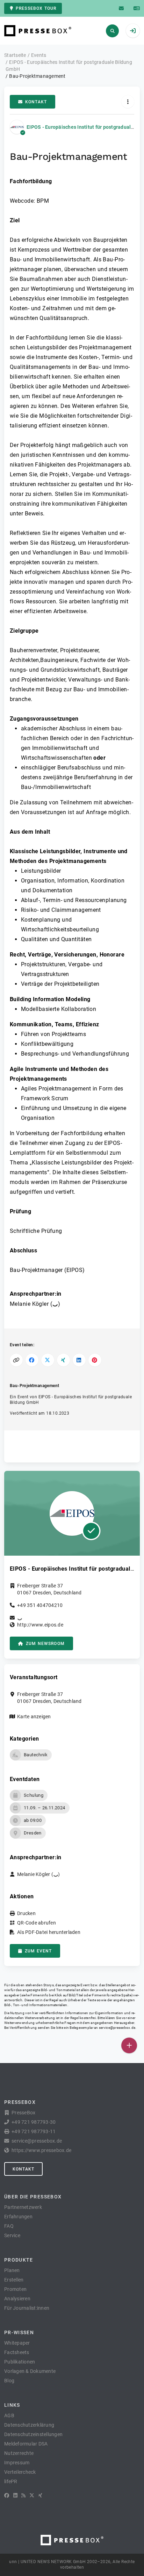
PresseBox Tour (36, 8)
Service (12, 2235)
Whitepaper (17, 2343)
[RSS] (23, 2495)
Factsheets (17, 2352)
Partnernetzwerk (23, 2207)
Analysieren (17, 2299)
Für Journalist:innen (27, 2308)
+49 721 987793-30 (34, 2122)
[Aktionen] (128, 102)
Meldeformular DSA (26, 2444)
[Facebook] (7, 2495)
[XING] (40, 2495)
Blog (9, 2381)
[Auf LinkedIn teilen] (79, 1360)
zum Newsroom (45, 1644)
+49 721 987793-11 (34, 2131)
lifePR (11, 2481)
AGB (9, 2415)
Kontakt (36, 102)
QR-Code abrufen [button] (37, 1923)
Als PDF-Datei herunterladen (49, 1932)
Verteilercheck (20, 2472)
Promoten (15, 2289)
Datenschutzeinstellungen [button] (33, 2434)
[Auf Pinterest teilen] (95, 1360)
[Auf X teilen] (48, 1360)
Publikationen (20, 2362)
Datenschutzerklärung (29, 2425)
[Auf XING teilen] (63, 1360)
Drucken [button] (26, 1913)
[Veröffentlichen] (129, 2045)
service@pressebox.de (117, 2028)
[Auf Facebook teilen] (32, 1360)
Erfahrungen (18, 2217)
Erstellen (14, 2280)
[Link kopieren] (16, 1360)
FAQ (9, 2226)
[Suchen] (112, 31)
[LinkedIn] (15, 2495)
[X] (32, 2495)
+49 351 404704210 (40, 1605)
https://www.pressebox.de (41, 2150)
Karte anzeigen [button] (34, 1717)
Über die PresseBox (33, 2197)
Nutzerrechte (19, 2453)
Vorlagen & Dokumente (30, 2371)
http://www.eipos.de (40, 1625)
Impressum (17, 2463)
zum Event (38, 1951)
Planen (12, 2270)
